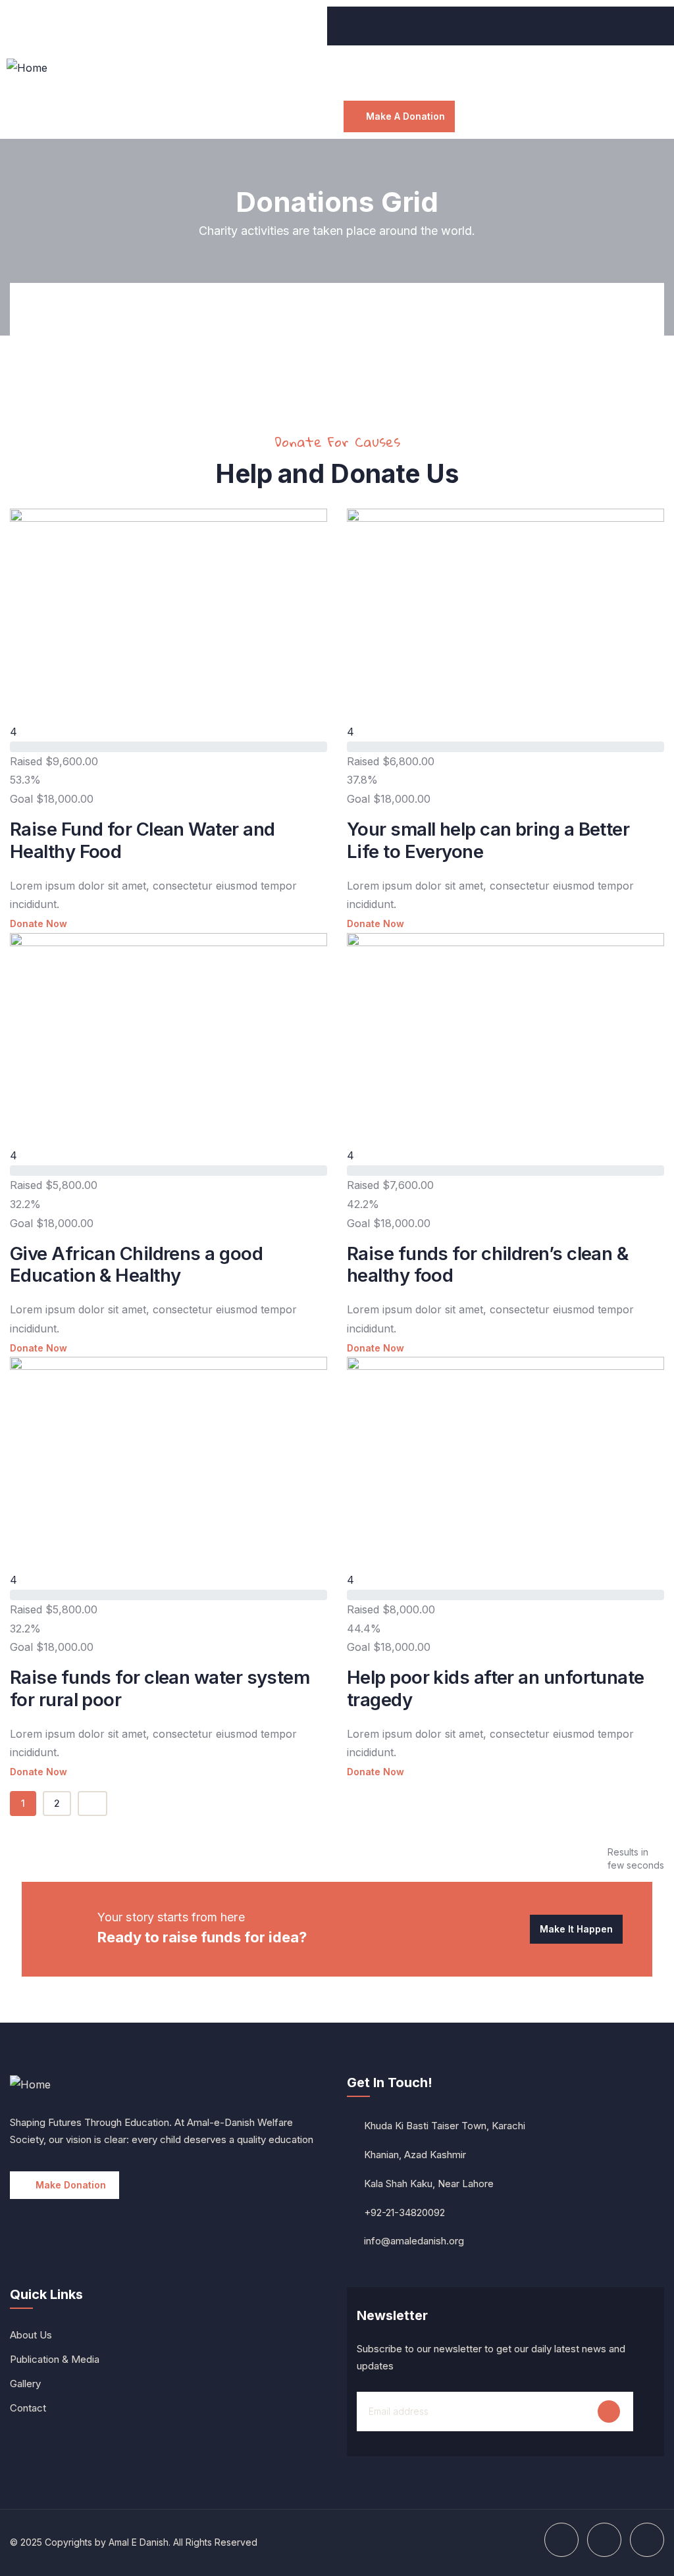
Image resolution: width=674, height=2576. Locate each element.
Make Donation (71, 2185)
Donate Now (39, 923)
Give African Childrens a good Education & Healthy (136, 1265)
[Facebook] (59, 23)
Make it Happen (576, 1929)
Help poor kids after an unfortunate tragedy (496, 1688)
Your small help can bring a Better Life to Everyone (488, 840)
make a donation (405, 116)
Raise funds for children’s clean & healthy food (487, 1265)
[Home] (27, 68)
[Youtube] (23, 23)
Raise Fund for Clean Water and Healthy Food (142, 840)
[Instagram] (95, 23)
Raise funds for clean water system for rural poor (160, 1688)
